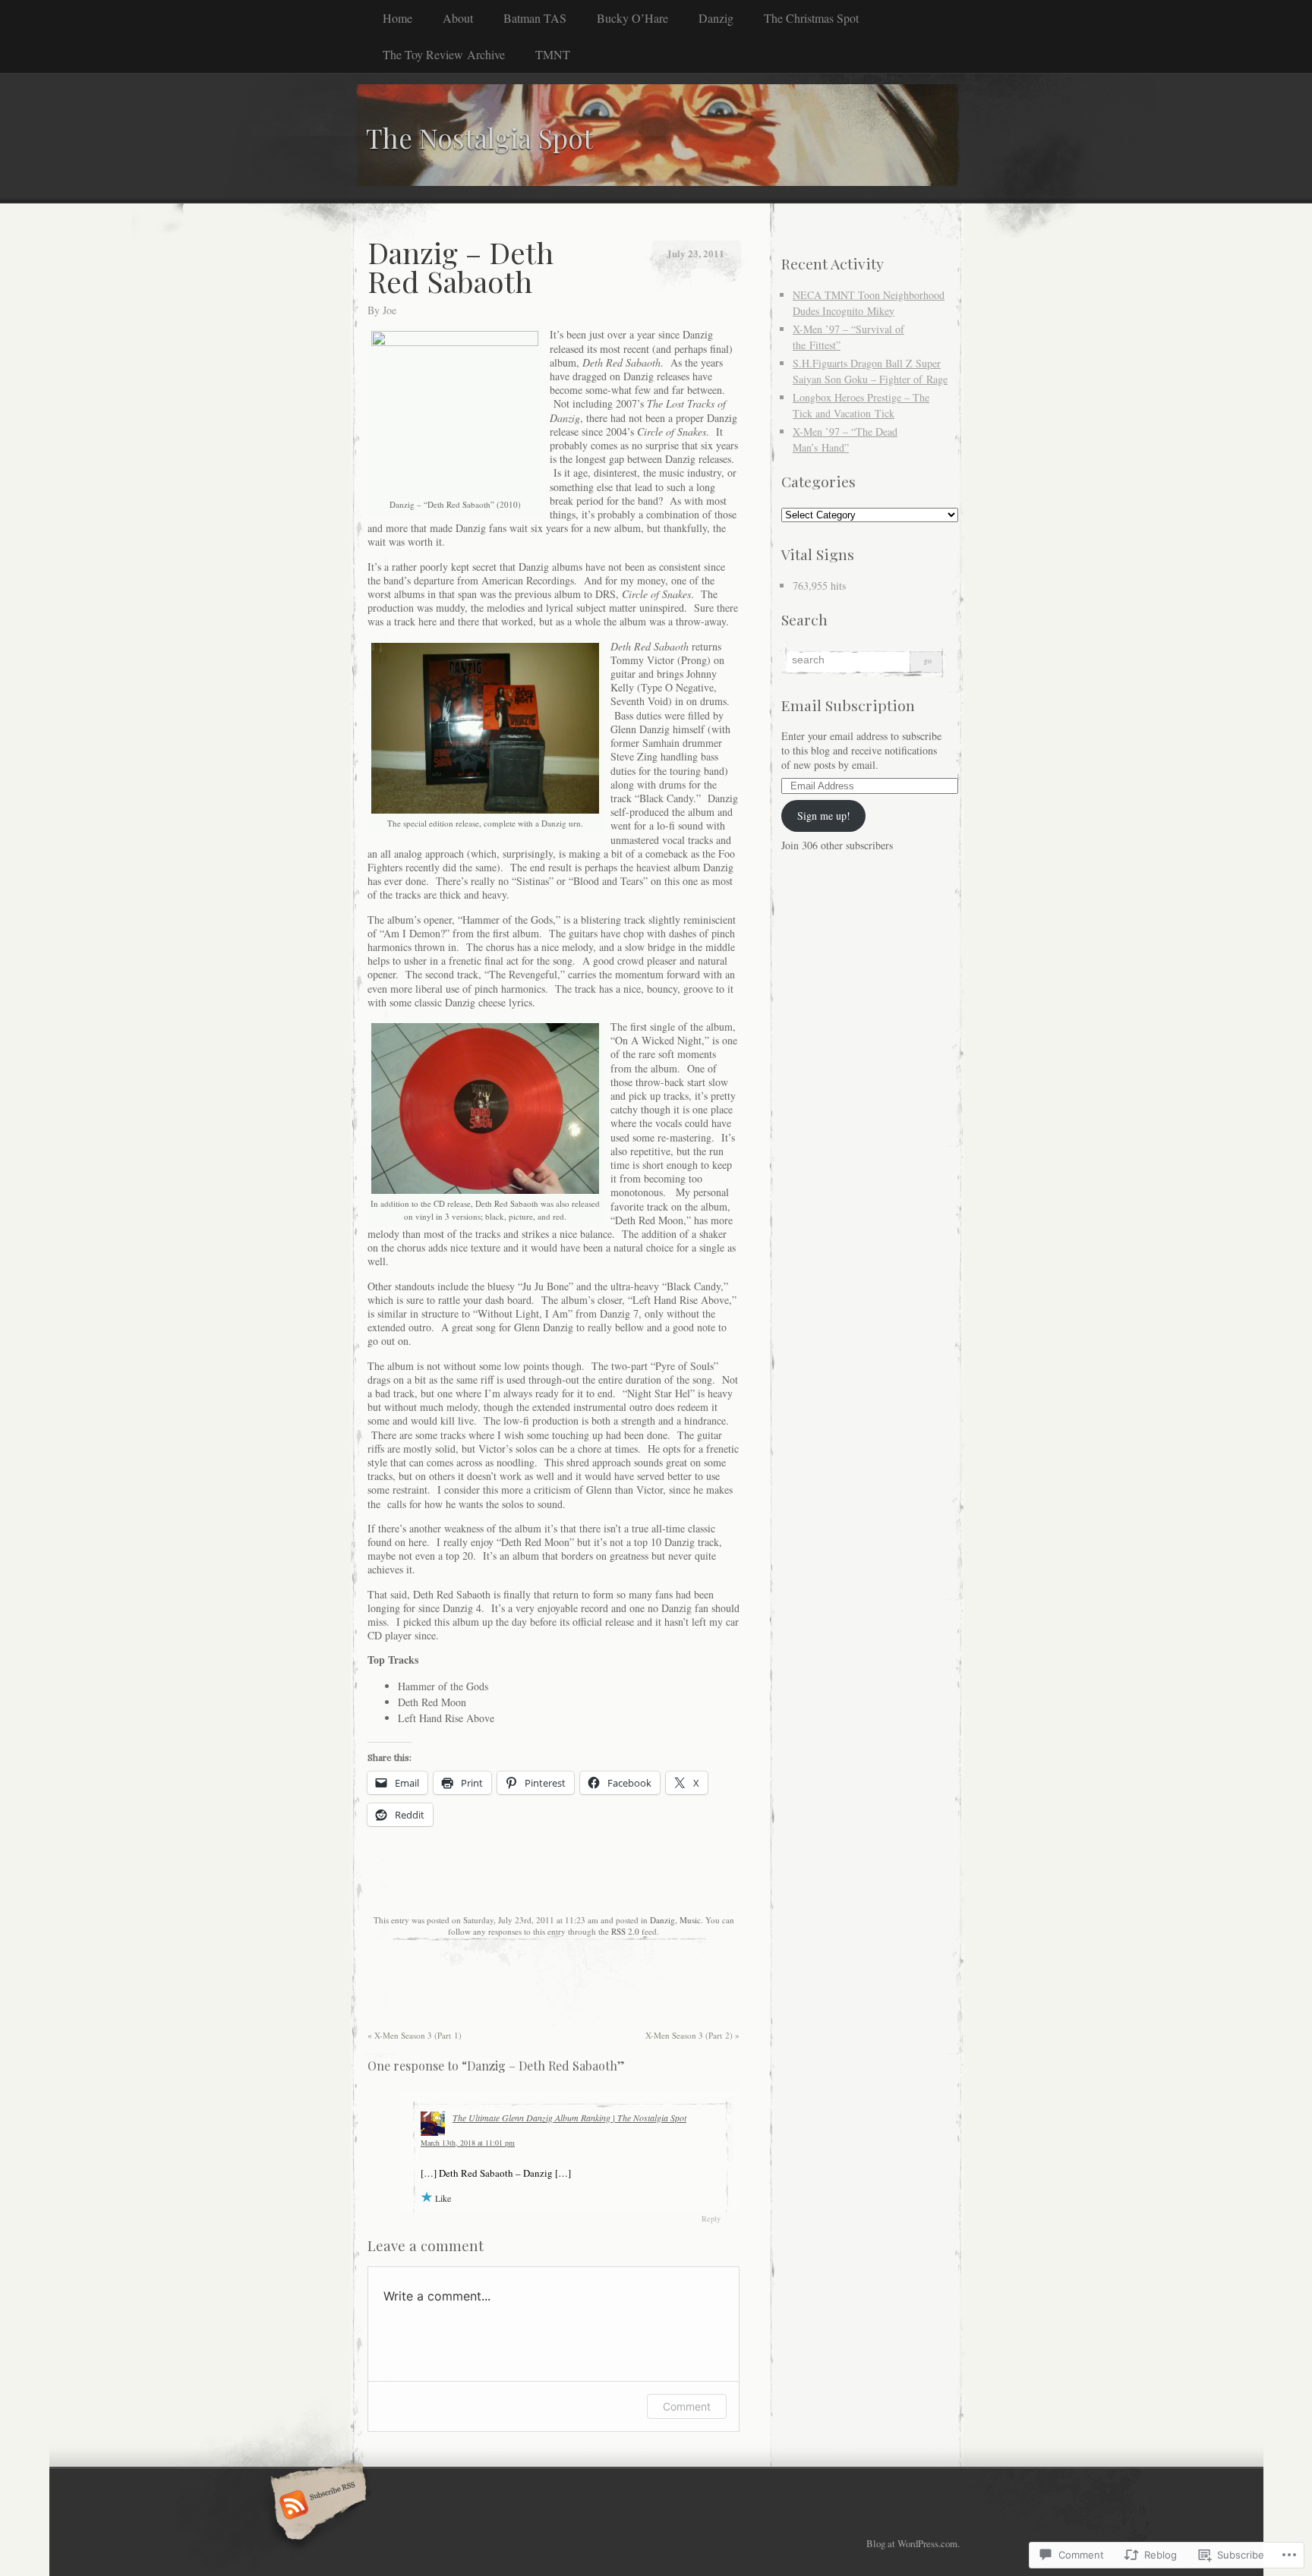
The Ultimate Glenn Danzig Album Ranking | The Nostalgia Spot (569, 2118)
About (458, 18)
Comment (687, 2406)
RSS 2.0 (625, 1931)
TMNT (553, 54)
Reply (711, 2219)
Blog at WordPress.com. (913, 2543)
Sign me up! (824, 816)
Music (690, 1920)
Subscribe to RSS (316, 2506)
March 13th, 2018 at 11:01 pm (468, 2143)
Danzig (716, 18)
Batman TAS (535, 18)
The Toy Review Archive (444, 54)
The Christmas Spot (811, 18)
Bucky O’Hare (632, 18)
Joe (389, 310)
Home (397, 18)
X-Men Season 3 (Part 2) (692, 2035)
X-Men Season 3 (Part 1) (415, 2035)
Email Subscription (848, 705)
